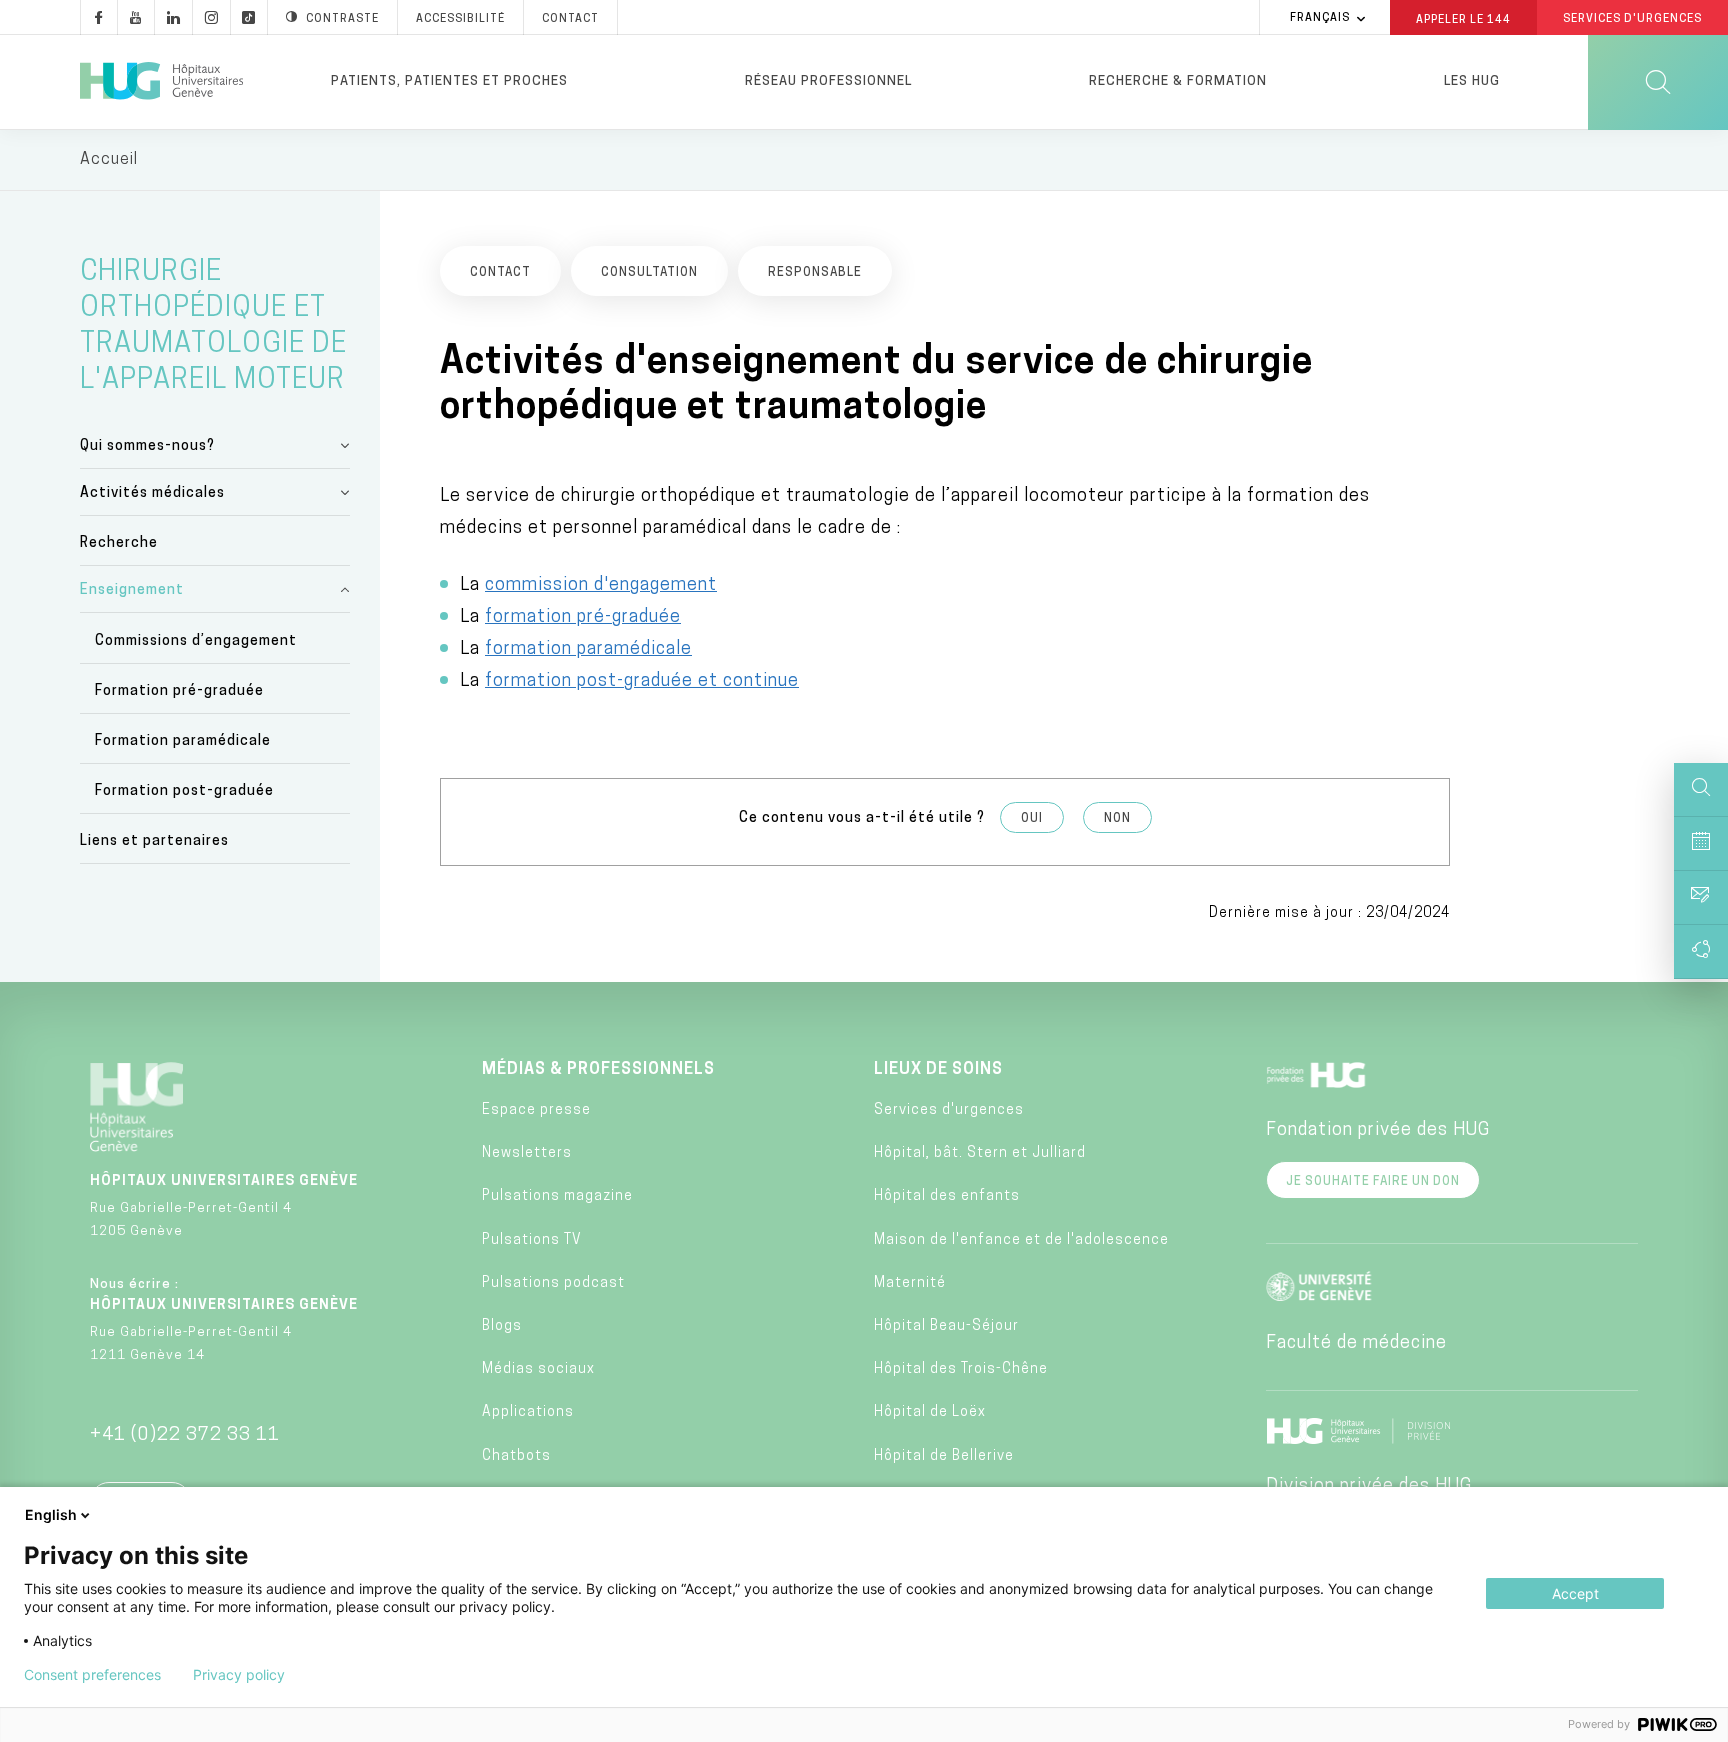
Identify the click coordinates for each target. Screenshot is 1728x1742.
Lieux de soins (938, 1070)
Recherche (119, 543)
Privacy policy (239, 1675)
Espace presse (536, 1110)
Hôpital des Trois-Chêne (961, 1369)
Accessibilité (460, 19)
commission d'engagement (601, 586)
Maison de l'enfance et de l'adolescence (1021, 1240)
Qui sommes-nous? (147, 446)
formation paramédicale (588, 650)
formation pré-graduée (583, 618)
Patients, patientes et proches (449, 81)
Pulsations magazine (557, 1196)
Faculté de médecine (1356, 1344)
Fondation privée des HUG (1378, 1131)
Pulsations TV (532, 1240)
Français (1320, 18)
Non (1117, 819)
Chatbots (516, 1456)
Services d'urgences (949, 1110)
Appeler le (1463, 19)
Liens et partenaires (154, 841)
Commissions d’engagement (196, 641)
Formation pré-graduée (179, 691)
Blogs (502, 1326)
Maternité (910, 1283)
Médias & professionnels (598, 1070)
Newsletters (527, 1153)
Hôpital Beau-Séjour (946, 1326)
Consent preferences (92, 1675)
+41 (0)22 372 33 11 (185, 1436)
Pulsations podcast (553, 1283)
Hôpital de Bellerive (944, 1456)
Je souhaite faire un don (1373, 1182)
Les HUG (1472, 81)
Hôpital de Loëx (930, 1412)
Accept (1575, 1593)
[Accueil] (161, 82)
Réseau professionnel (828, 81)
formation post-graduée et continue (642, 682)
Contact (570, 19)
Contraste (342, 19)
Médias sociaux (538, 1369)
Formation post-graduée (184, 791)
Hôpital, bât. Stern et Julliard (980, 1153)
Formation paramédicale (183, 741)
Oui (1032, 819)
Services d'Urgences (1632, 19)
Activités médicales (152, 493)
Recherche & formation (1178, 81)
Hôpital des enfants (947, 1196)
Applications (528, 1412)
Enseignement (132, 590)
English (51, 1514)
